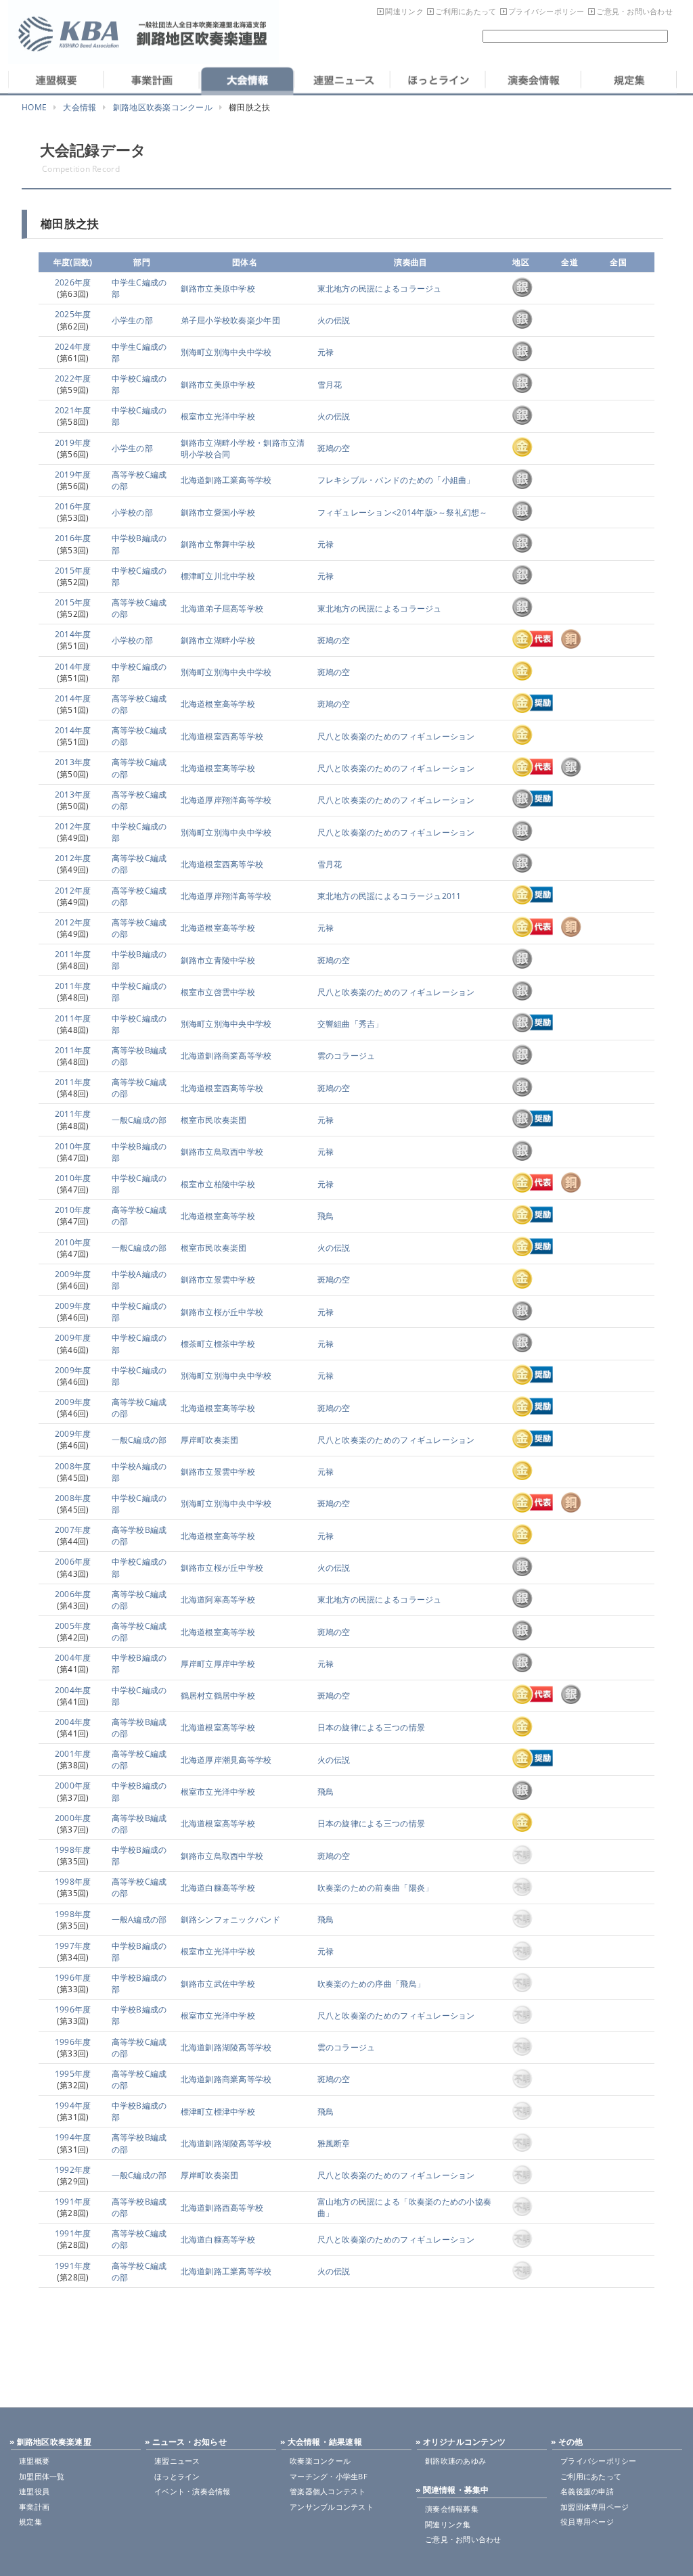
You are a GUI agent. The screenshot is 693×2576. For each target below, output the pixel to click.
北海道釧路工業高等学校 (226, 480)
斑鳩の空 (334, 448)
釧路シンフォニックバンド (230, 1919)
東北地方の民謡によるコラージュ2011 (389, 896)
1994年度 (73, 2106)
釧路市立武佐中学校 (218, 1984)
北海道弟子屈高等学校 (222, 608)
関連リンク (404, 11)
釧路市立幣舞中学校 (218, 544)
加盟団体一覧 (42, 2476)
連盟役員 (34, 2491)
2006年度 (73, 1562)
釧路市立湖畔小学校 (218, 640)
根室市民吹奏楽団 (214, 1120)
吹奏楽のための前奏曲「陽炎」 (376, 1888)
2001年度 (73, 1754)
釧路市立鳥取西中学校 (222, 1152)
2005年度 (73, 1626)
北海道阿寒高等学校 (218, 1600)
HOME (34, 107)
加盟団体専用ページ (595, 2507)
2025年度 (73, 314)
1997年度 (73, 1946)
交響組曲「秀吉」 (351, 1024)
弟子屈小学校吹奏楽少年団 (230, 320)
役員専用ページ (587, 2522)
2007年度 (73, 1530)
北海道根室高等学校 (218, 704)
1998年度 (73, 1850)
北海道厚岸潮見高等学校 (226, 1760)
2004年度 (73, 1658)
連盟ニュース (177, 2461)
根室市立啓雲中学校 (218, 992)
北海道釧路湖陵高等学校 (226, 2047)
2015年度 (73, 571)
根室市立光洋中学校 (218, 416)
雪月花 (330, 385)
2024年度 (73, 347)
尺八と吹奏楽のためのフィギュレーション (396, 736)
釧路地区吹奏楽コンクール (163, 107)
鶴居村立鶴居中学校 (218, 1696)
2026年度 (73, 282)
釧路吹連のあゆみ (455, 2461)
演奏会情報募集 (452, 2509)
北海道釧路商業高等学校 (226, 1056)
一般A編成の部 (139, 1919)
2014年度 (73, 634)
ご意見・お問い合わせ (634, 11)
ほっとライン (177, 2476)
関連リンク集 (448, 2524)
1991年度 (73, 2202)
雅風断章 (334, 2143)
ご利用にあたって (466, 11)
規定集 (30, 2522)
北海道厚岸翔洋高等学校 (226, 800)
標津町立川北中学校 (218, 576)
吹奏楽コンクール (320, 2461)
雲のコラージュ (346, 1056)
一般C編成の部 (139, 1120)
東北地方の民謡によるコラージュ (380, 289)
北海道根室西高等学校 (222, 736)
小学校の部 (132, 512)
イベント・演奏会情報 (193, 2491)
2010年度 (73, 1146)
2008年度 (73, 1466)
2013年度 (73, 762)
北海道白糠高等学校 (218, 1888)
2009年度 (73, 1274)
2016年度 (73, 506)
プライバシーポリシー (546, 11)
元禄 (326, 352)
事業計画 (34, 2507)
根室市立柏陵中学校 (218, 1184)
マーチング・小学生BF (329, 2476)
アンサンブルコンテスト (332, 2507)
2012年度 (73, 826)
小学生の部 (132, 320)
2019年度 (73, 443)
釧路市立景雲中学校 (218, 1280)
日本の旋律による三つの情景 (371, 1727)
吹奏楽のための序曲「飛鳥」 (371, 1984)
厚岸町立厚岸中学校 (218, 1664)
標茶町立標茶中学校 (218, 1344)
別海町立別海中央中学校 (226, 352)
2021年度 (73, 410)
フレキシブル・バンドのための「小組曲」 (396, 480)
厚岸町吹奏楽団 (210, 1440)
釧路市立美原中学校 (218, 289)
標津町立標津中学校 (218, 2112)
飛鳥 (326, 1216)
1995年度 (73, 2074)
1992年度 (73, 2170)
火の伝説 (334, 320)
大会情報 (80, 107)
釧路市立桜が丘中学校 (222, 1312)
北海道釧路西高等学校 (222, 2208)
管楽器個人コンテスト (328, 2491)
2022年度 (73, 378)
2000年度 (73, 1786)
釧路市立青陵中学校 (218, 960)
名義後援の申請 (587, 2491)
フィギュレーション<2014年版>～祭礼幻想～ (403, 512)
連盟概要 (34, 2461)
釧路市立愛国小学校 (218, 512)
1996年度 (73, 1978)
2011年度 (73, 954)
